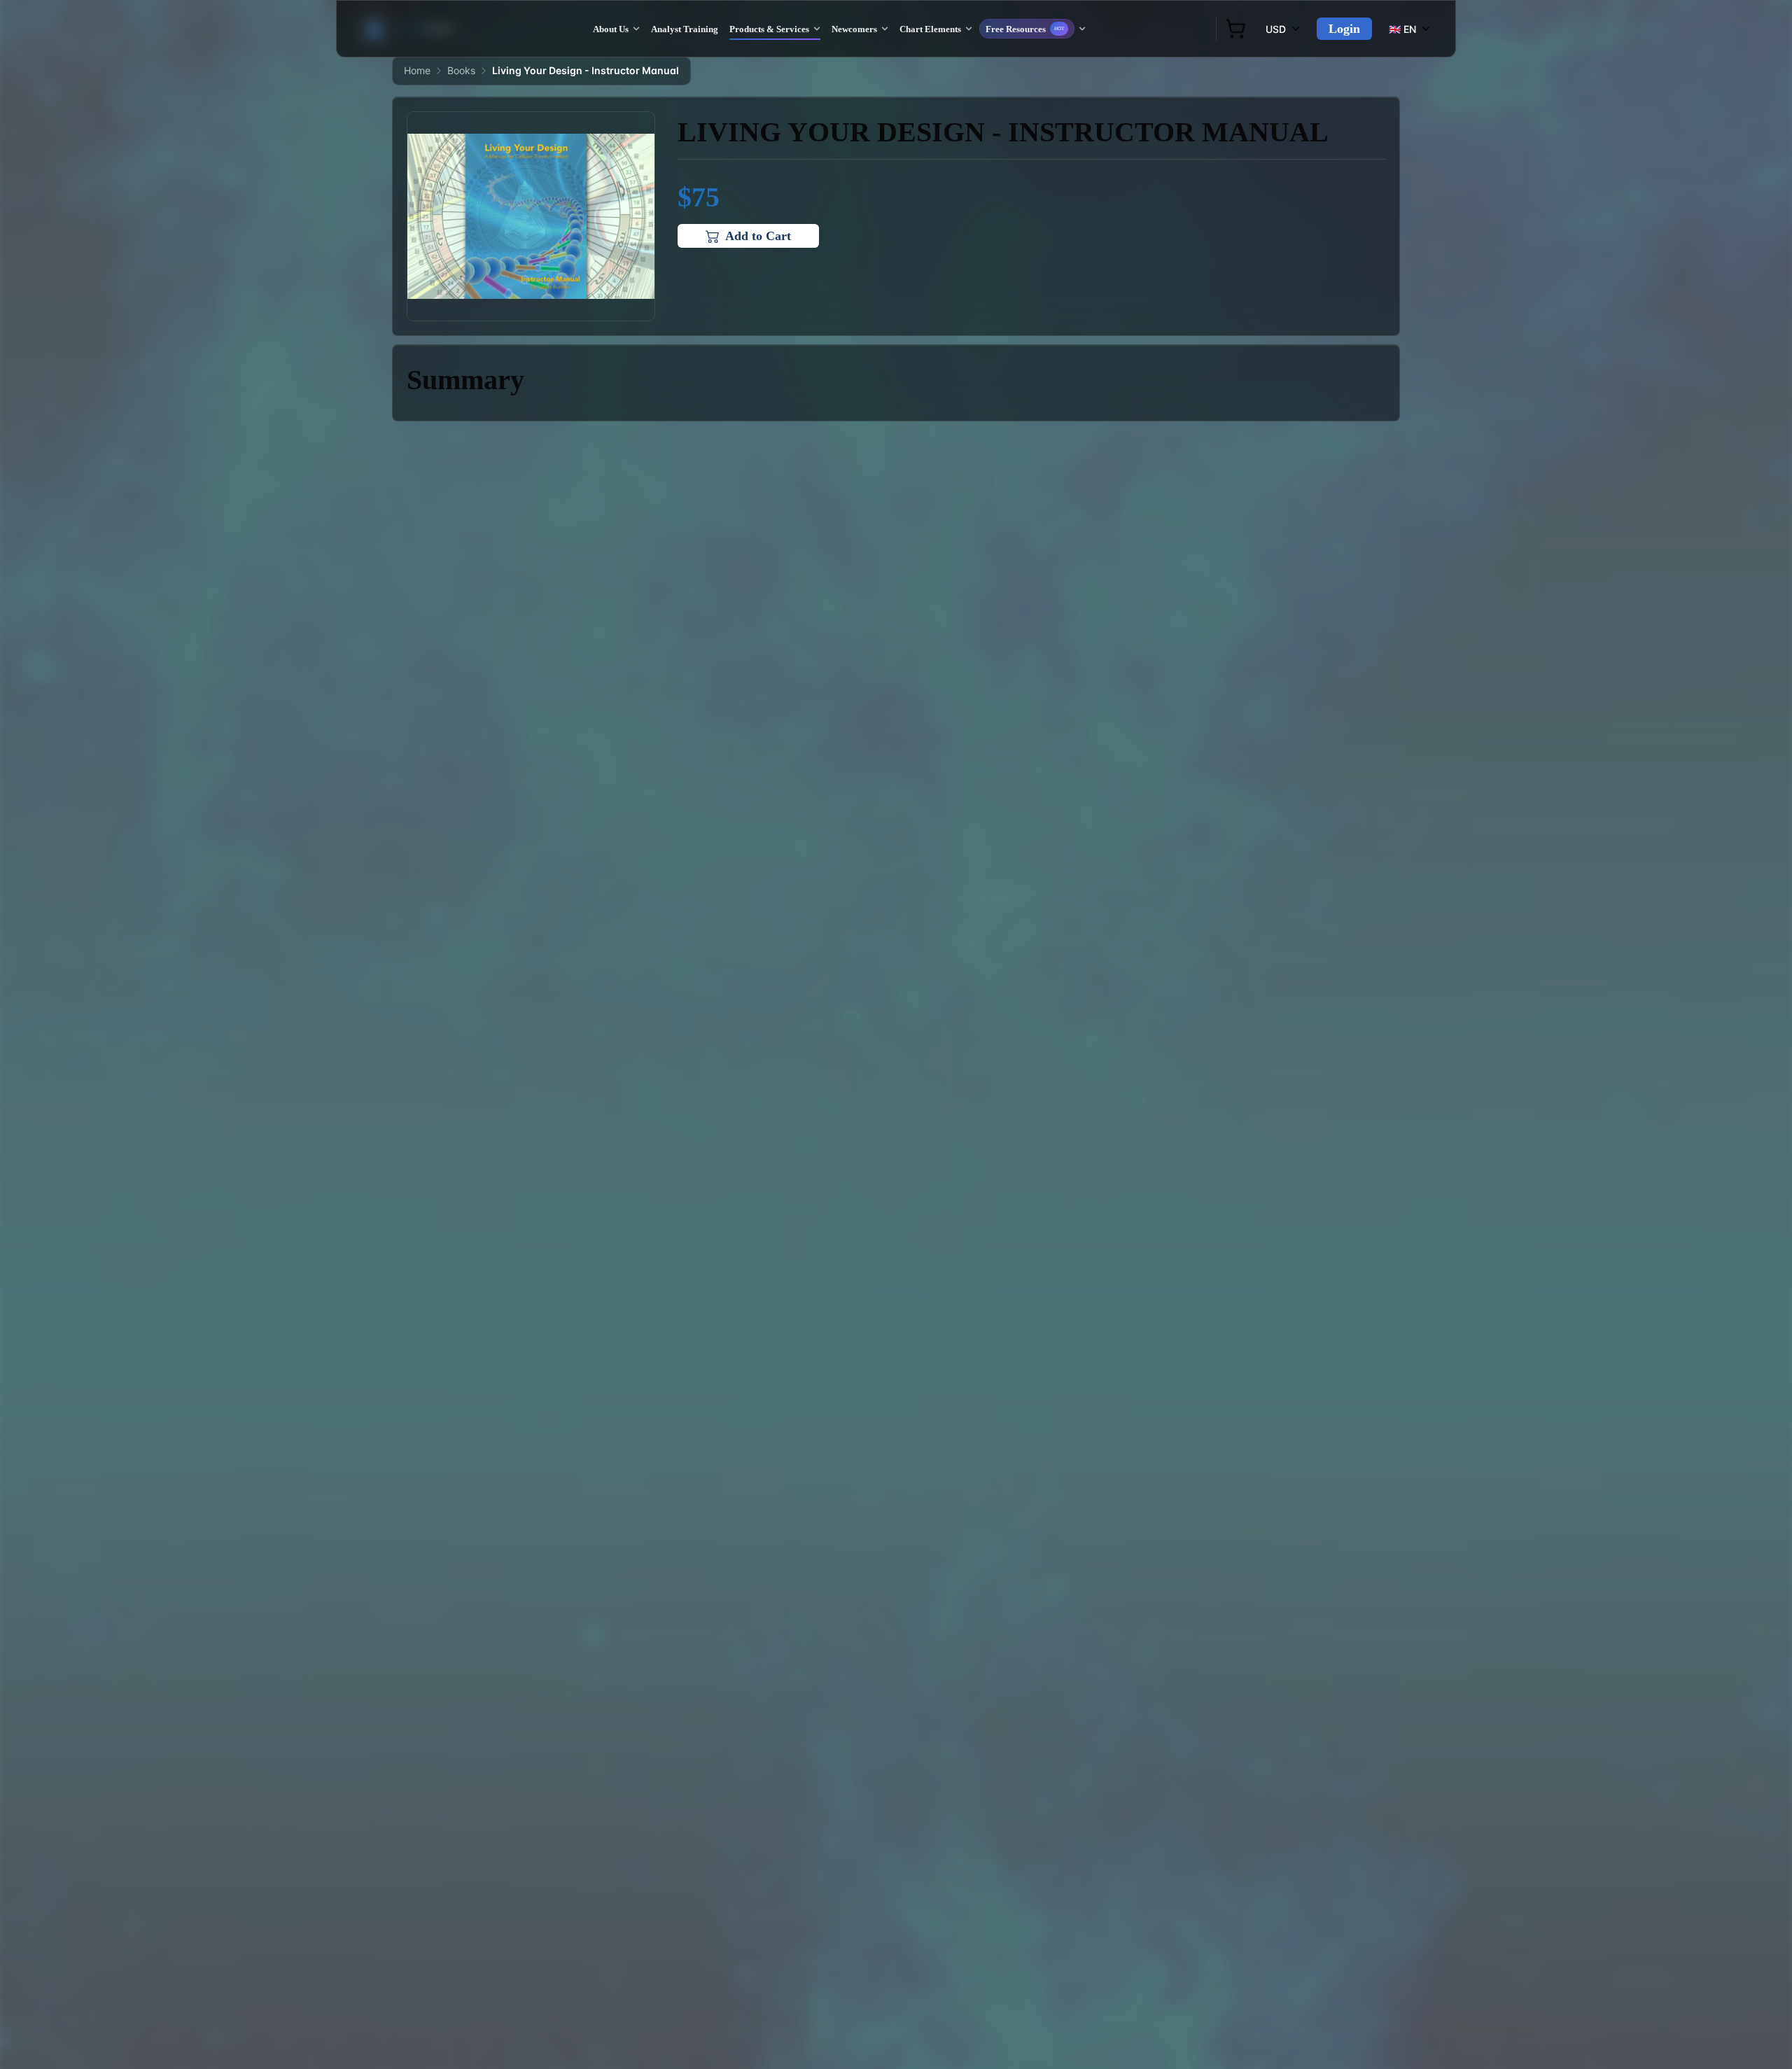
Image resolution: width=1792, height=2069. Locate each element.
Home (417, 70)
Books (461, 70)
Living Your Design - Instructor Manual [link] (586, 70)
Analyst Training (685, 29)
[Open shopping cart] (1235, 29)
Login (1344, 29)
